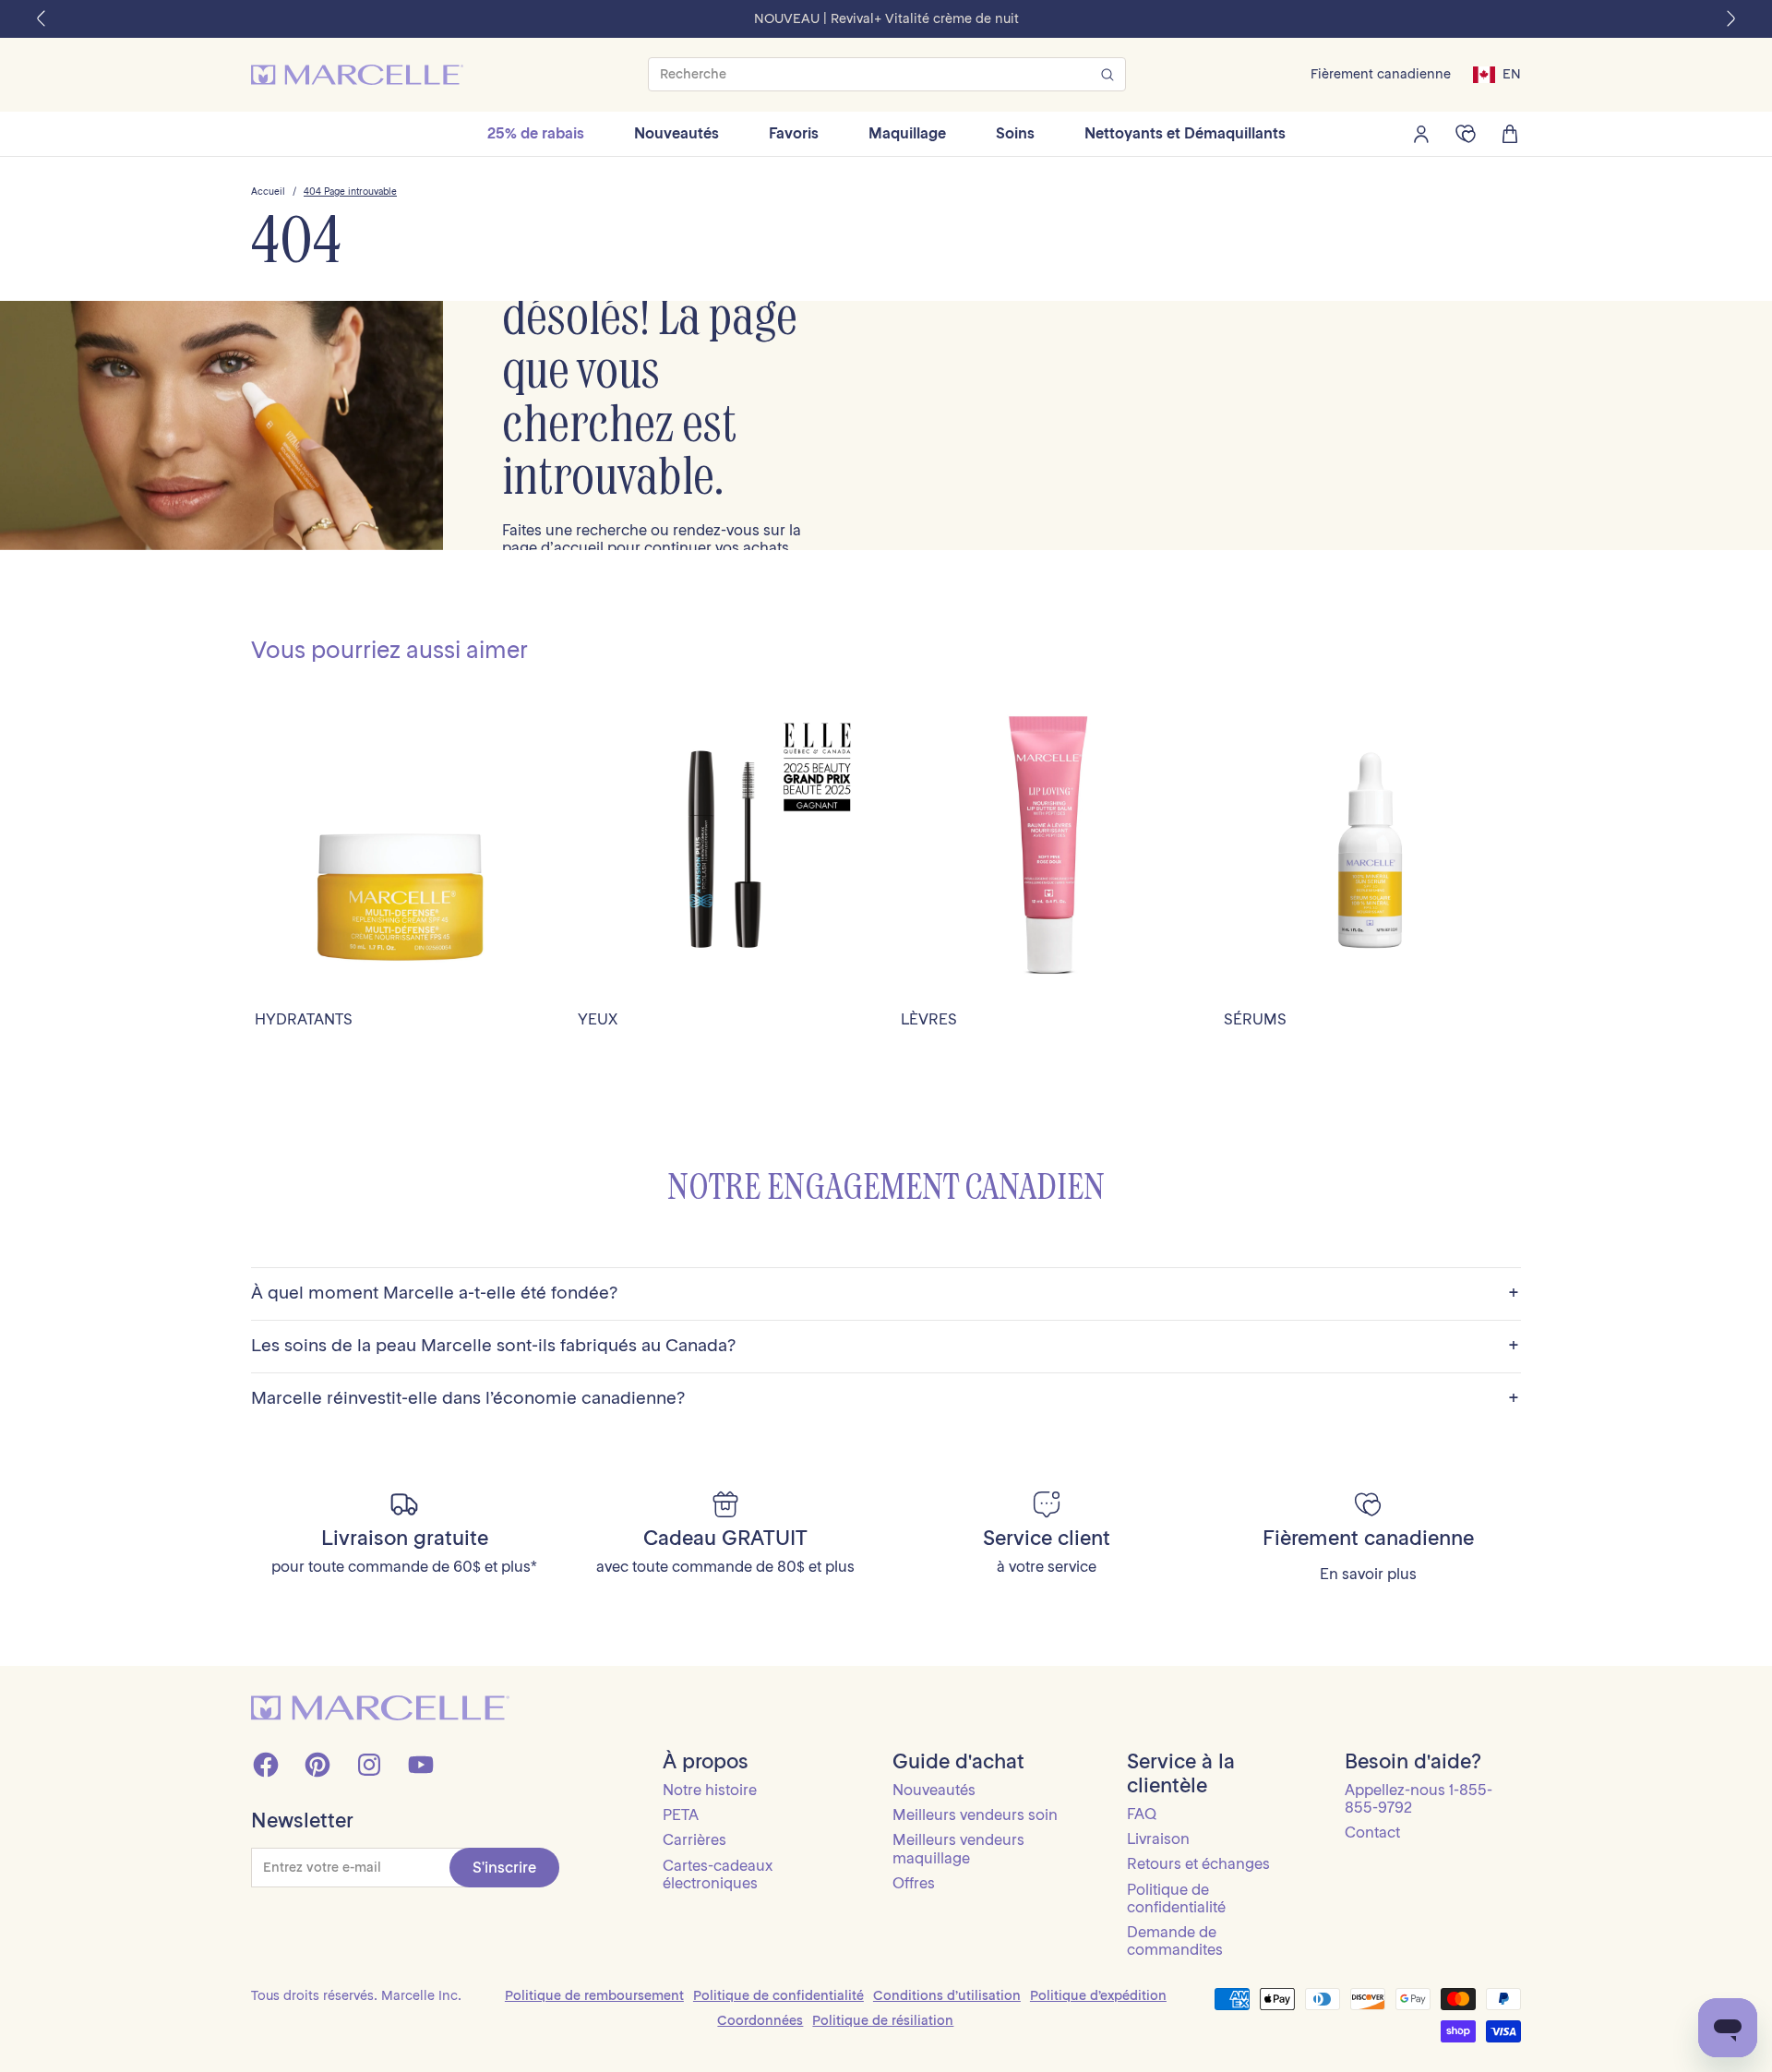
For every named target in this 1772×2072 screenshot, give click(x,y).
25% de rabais (536, 133)
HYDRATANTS (304, 1019)
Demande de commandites (1175, 1940)
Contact (1372, 1832)
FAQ (1142, 1814)
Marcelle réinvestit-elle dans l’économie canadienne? (885, 1399)
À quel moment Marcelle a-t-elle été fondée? (885, 1294)
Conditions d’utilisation (947, 1995)
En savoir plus (1368, 1574)
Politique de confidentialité (1176, 1898)
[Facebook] (266, 1765)
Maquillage (907, 133)
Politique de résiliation (883, 2020)
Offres (914, 1883)
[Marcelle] (357, 75)
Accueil (268, 192)
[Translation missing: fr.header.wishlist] (1466, 134)
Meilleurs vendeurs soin (975, 1814)
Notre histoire (710, 1790)
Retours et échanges (1198, 1863)
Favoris (794, 133)
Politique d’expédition (1098, 1995)
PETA (681, 1814)
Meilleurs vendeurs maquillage (958, 1848)
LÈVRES (929, 1019)
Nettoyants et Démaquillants (1185, 133)
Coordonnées (760, 2020)
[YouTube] (421, 1765)
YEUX (598, 1019)
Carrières (694, 1839)
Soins (1015, 133)
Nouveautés (676, 133)
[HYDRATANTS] (401, 849)
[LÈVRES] (1048, 849)
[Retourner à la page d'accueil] (380, 1708)
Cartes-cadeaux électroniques (718, 1874)
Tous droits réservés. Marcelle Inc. (356, 1995)
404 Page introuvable (350, 192)
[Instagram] (369, 1765)
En (1512, 74)
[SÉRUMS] (1371, 849)
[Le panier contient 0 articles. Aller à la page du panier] (1510, 134)
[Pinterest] (317, 1765)
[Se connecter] (1421, 134)
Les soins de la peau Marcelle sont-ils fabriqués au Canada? (885, 1346)
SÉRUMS (1255, 1019)
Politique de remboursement (594, 1995)
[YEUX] (724, 849)
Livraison (1158, 1838)
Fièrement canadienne (1381, 74)
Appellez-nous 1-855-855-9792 (1419, 1798)
